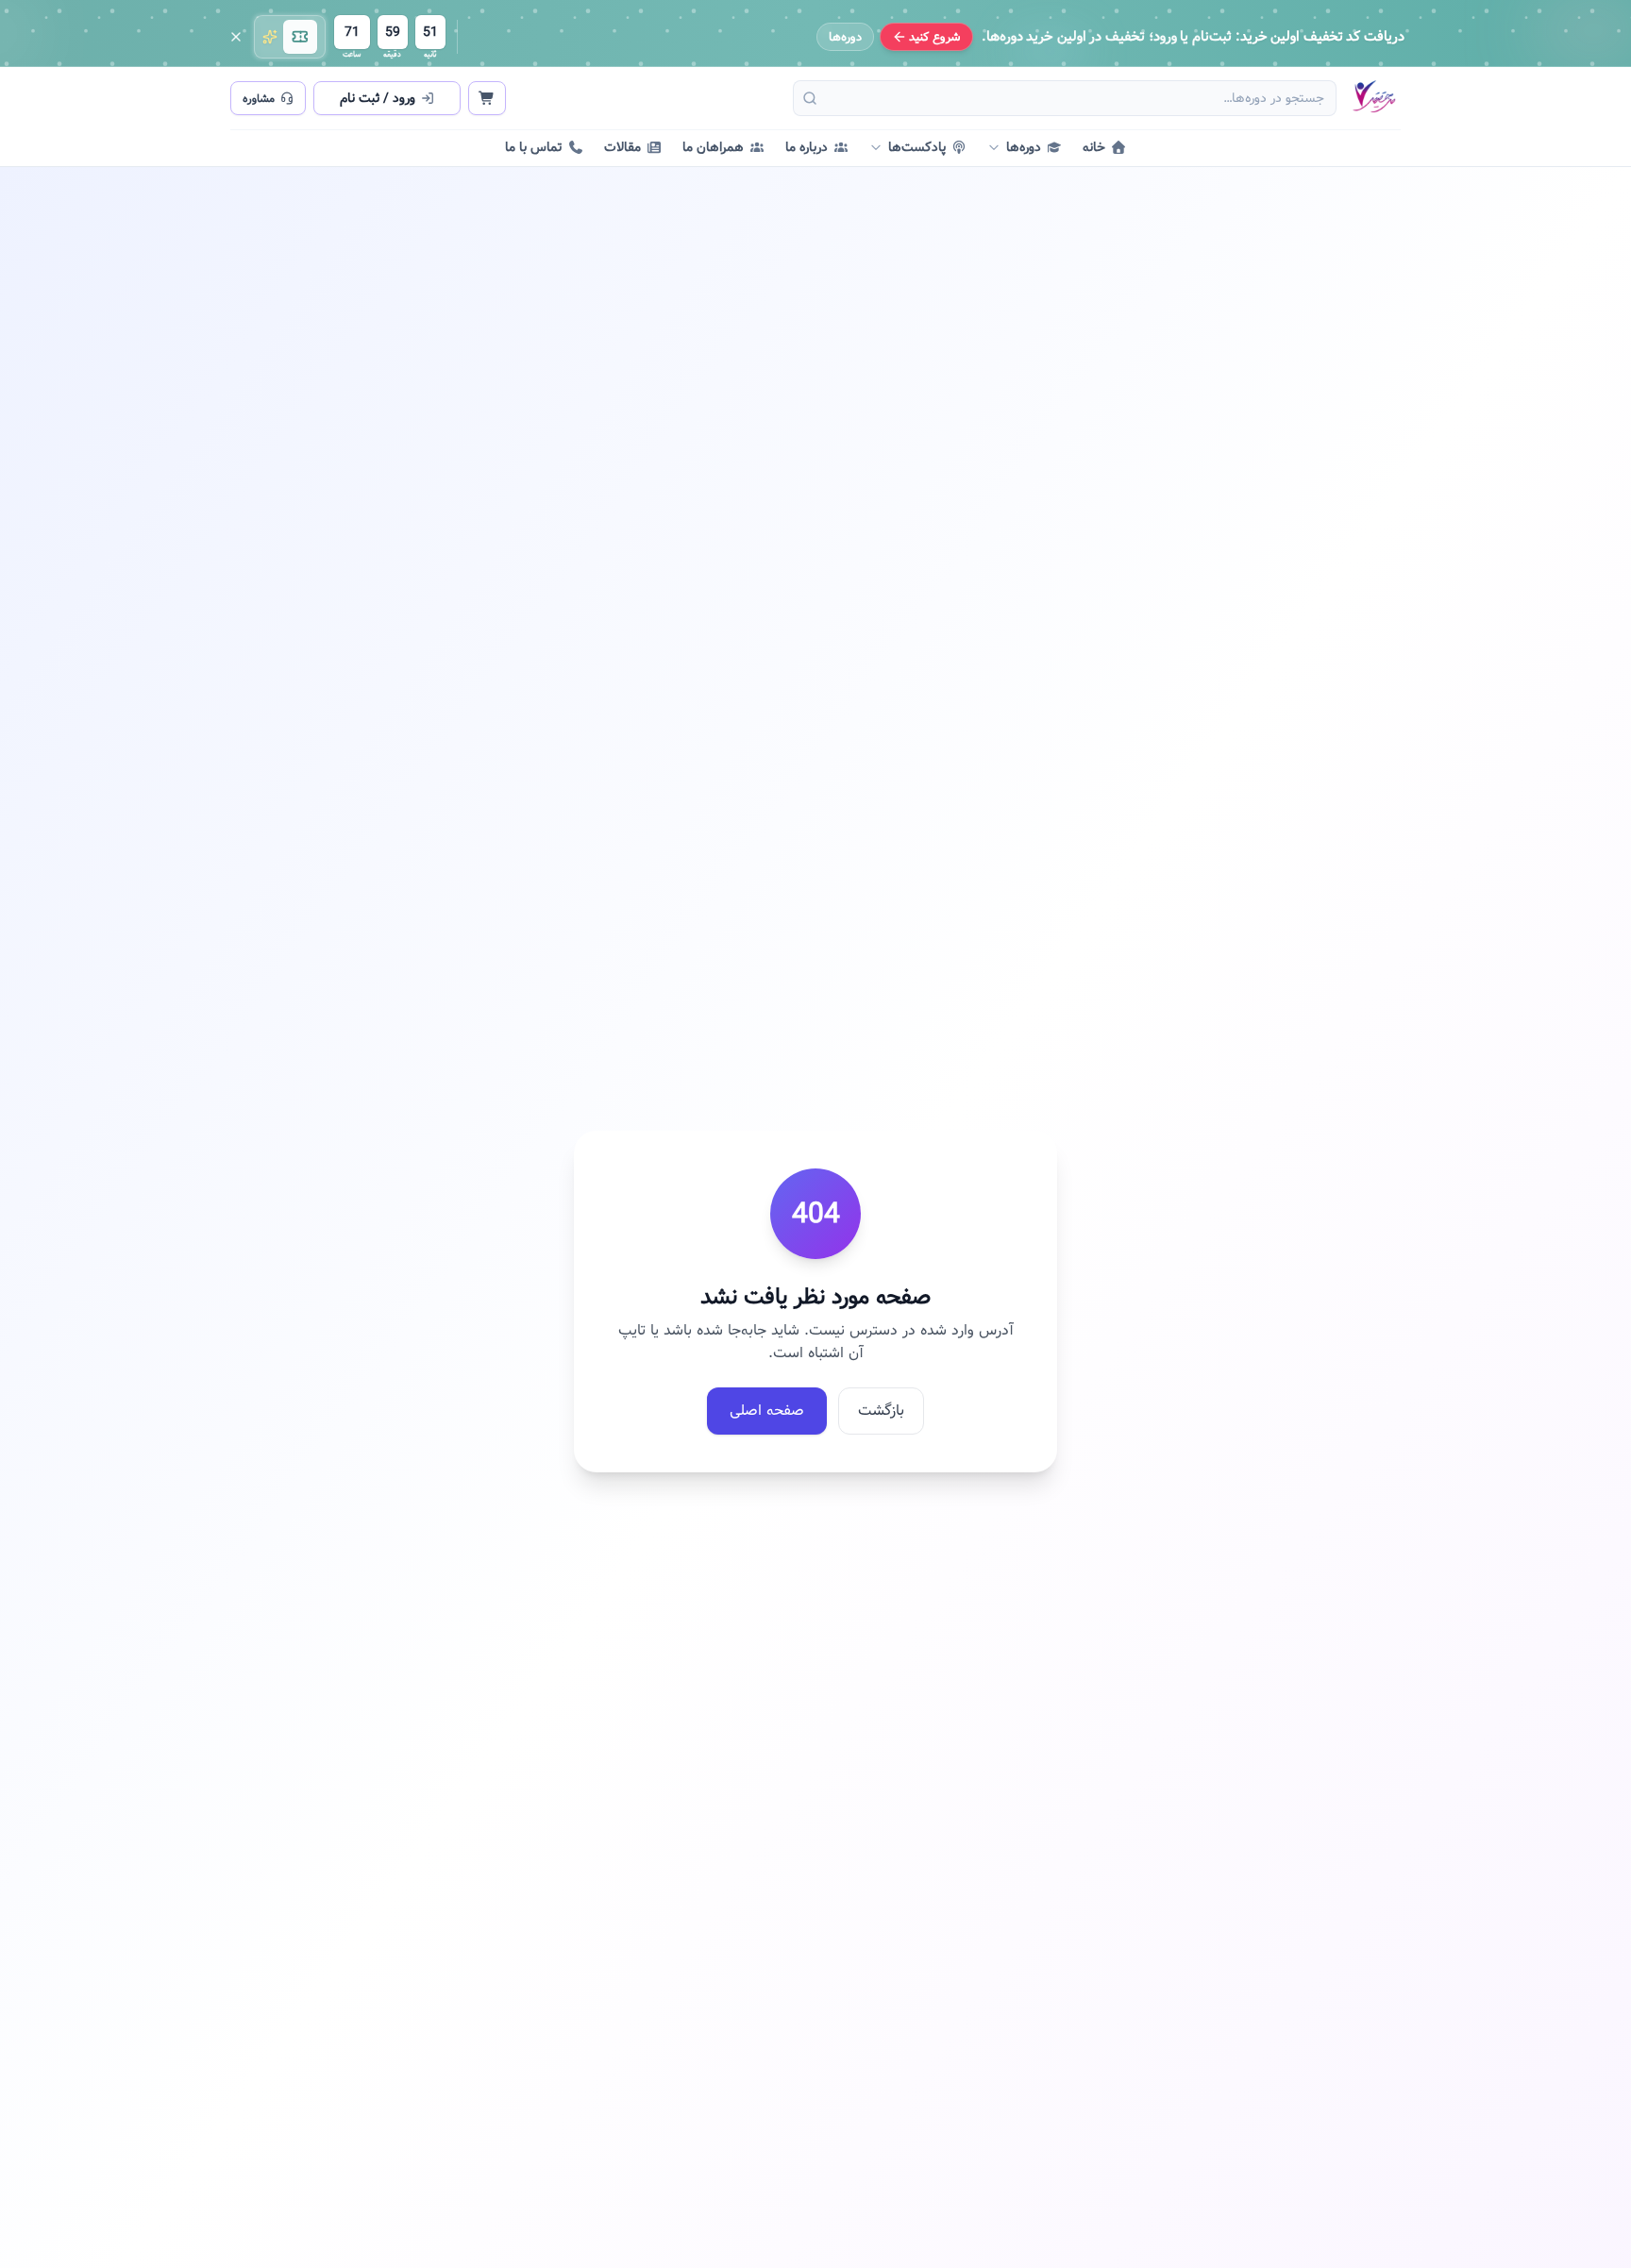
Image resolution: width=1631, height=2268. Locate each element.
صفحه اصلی (767, 1411)
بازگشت (881, 1411)
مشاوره (259, 98)
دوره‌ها (845, 37)
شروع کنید (935, 37)
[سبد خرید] (487, 98)
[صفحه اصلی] (1373, 98)
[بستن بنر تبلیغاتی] (236, 37)
